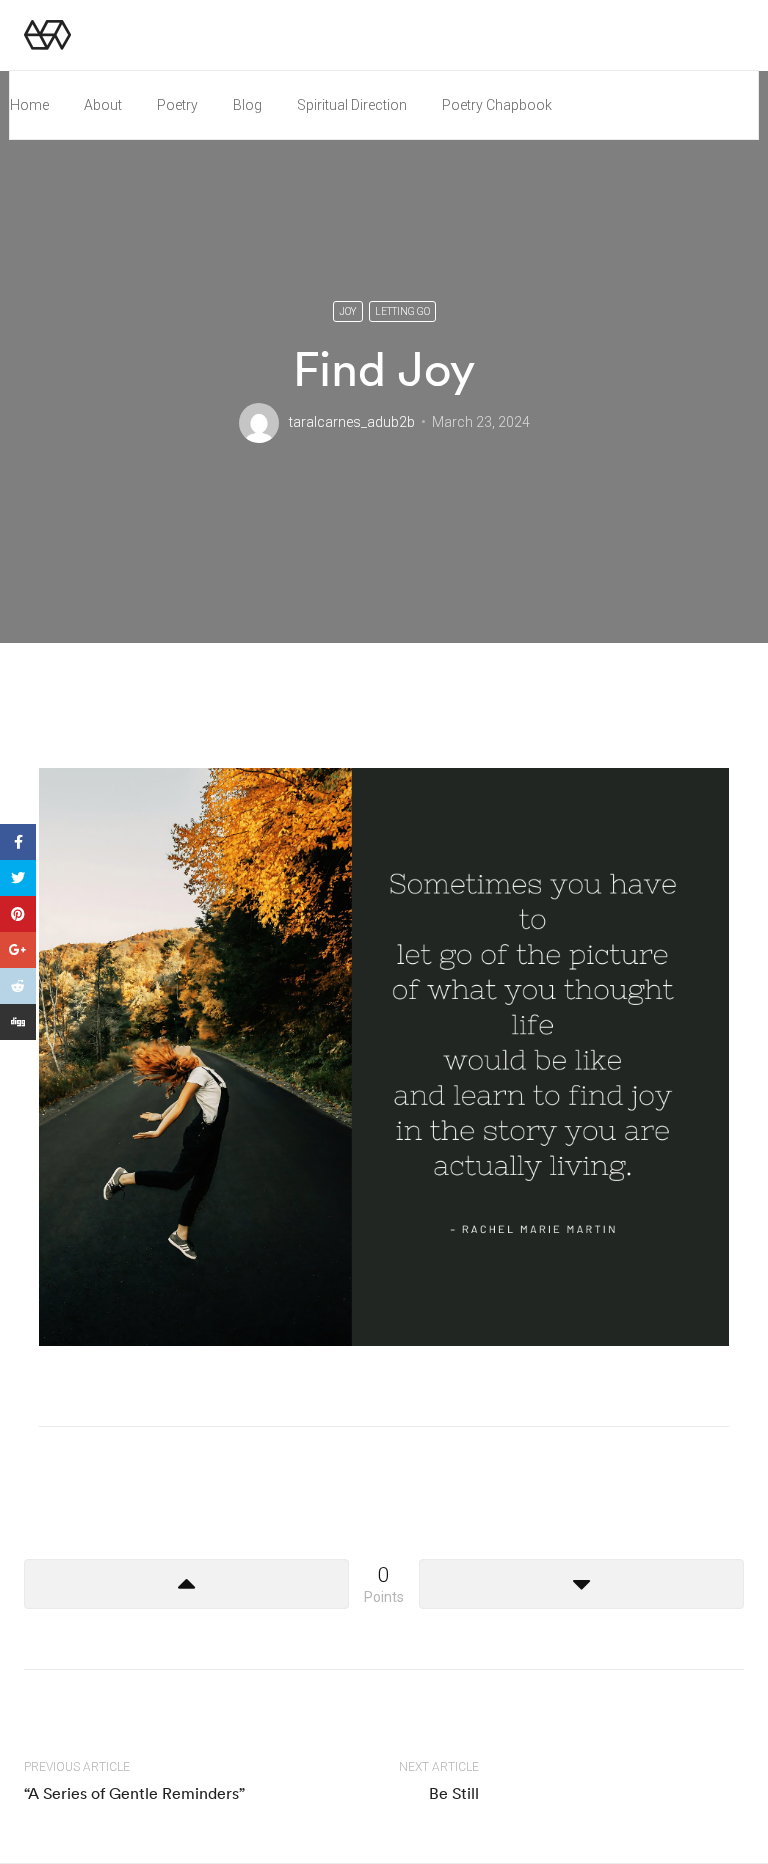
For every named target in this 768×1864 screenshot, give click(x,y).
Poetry (177, 105)
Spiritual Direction (352, 105)
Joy (348, 311)
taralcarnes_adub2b (352, 422)
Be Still (454, 1793)
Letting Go (402, 311)
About (103, 105)
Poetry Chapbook (497, 105)
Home (29, 105)
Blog (247, 105)
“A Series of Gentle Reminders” (134, 1793)
